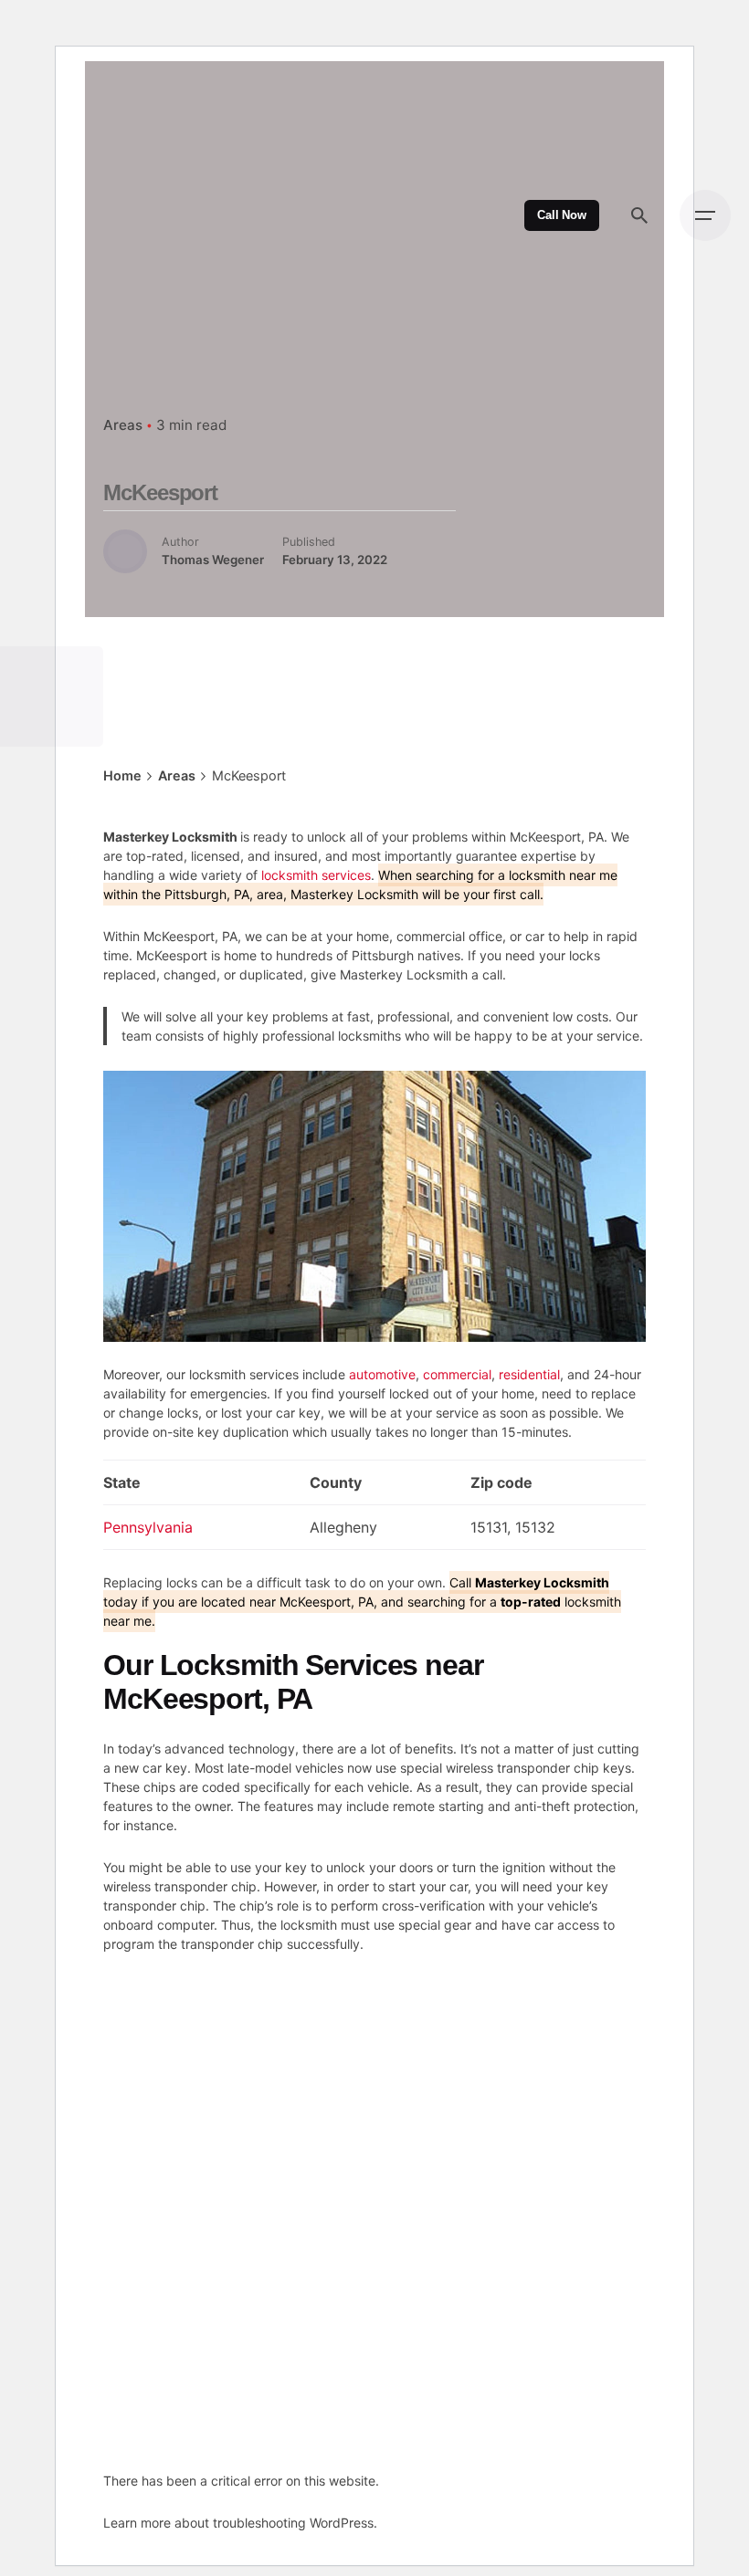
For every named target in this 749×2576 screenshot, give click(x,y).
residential (529, 1374)
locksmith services (316, 875)
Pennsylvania (148, 1527)
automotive (382, 1374)
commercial (457, 1374)
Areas (123, 425)
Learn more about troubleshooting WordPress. (240, 2523)
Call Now (562, 215)
